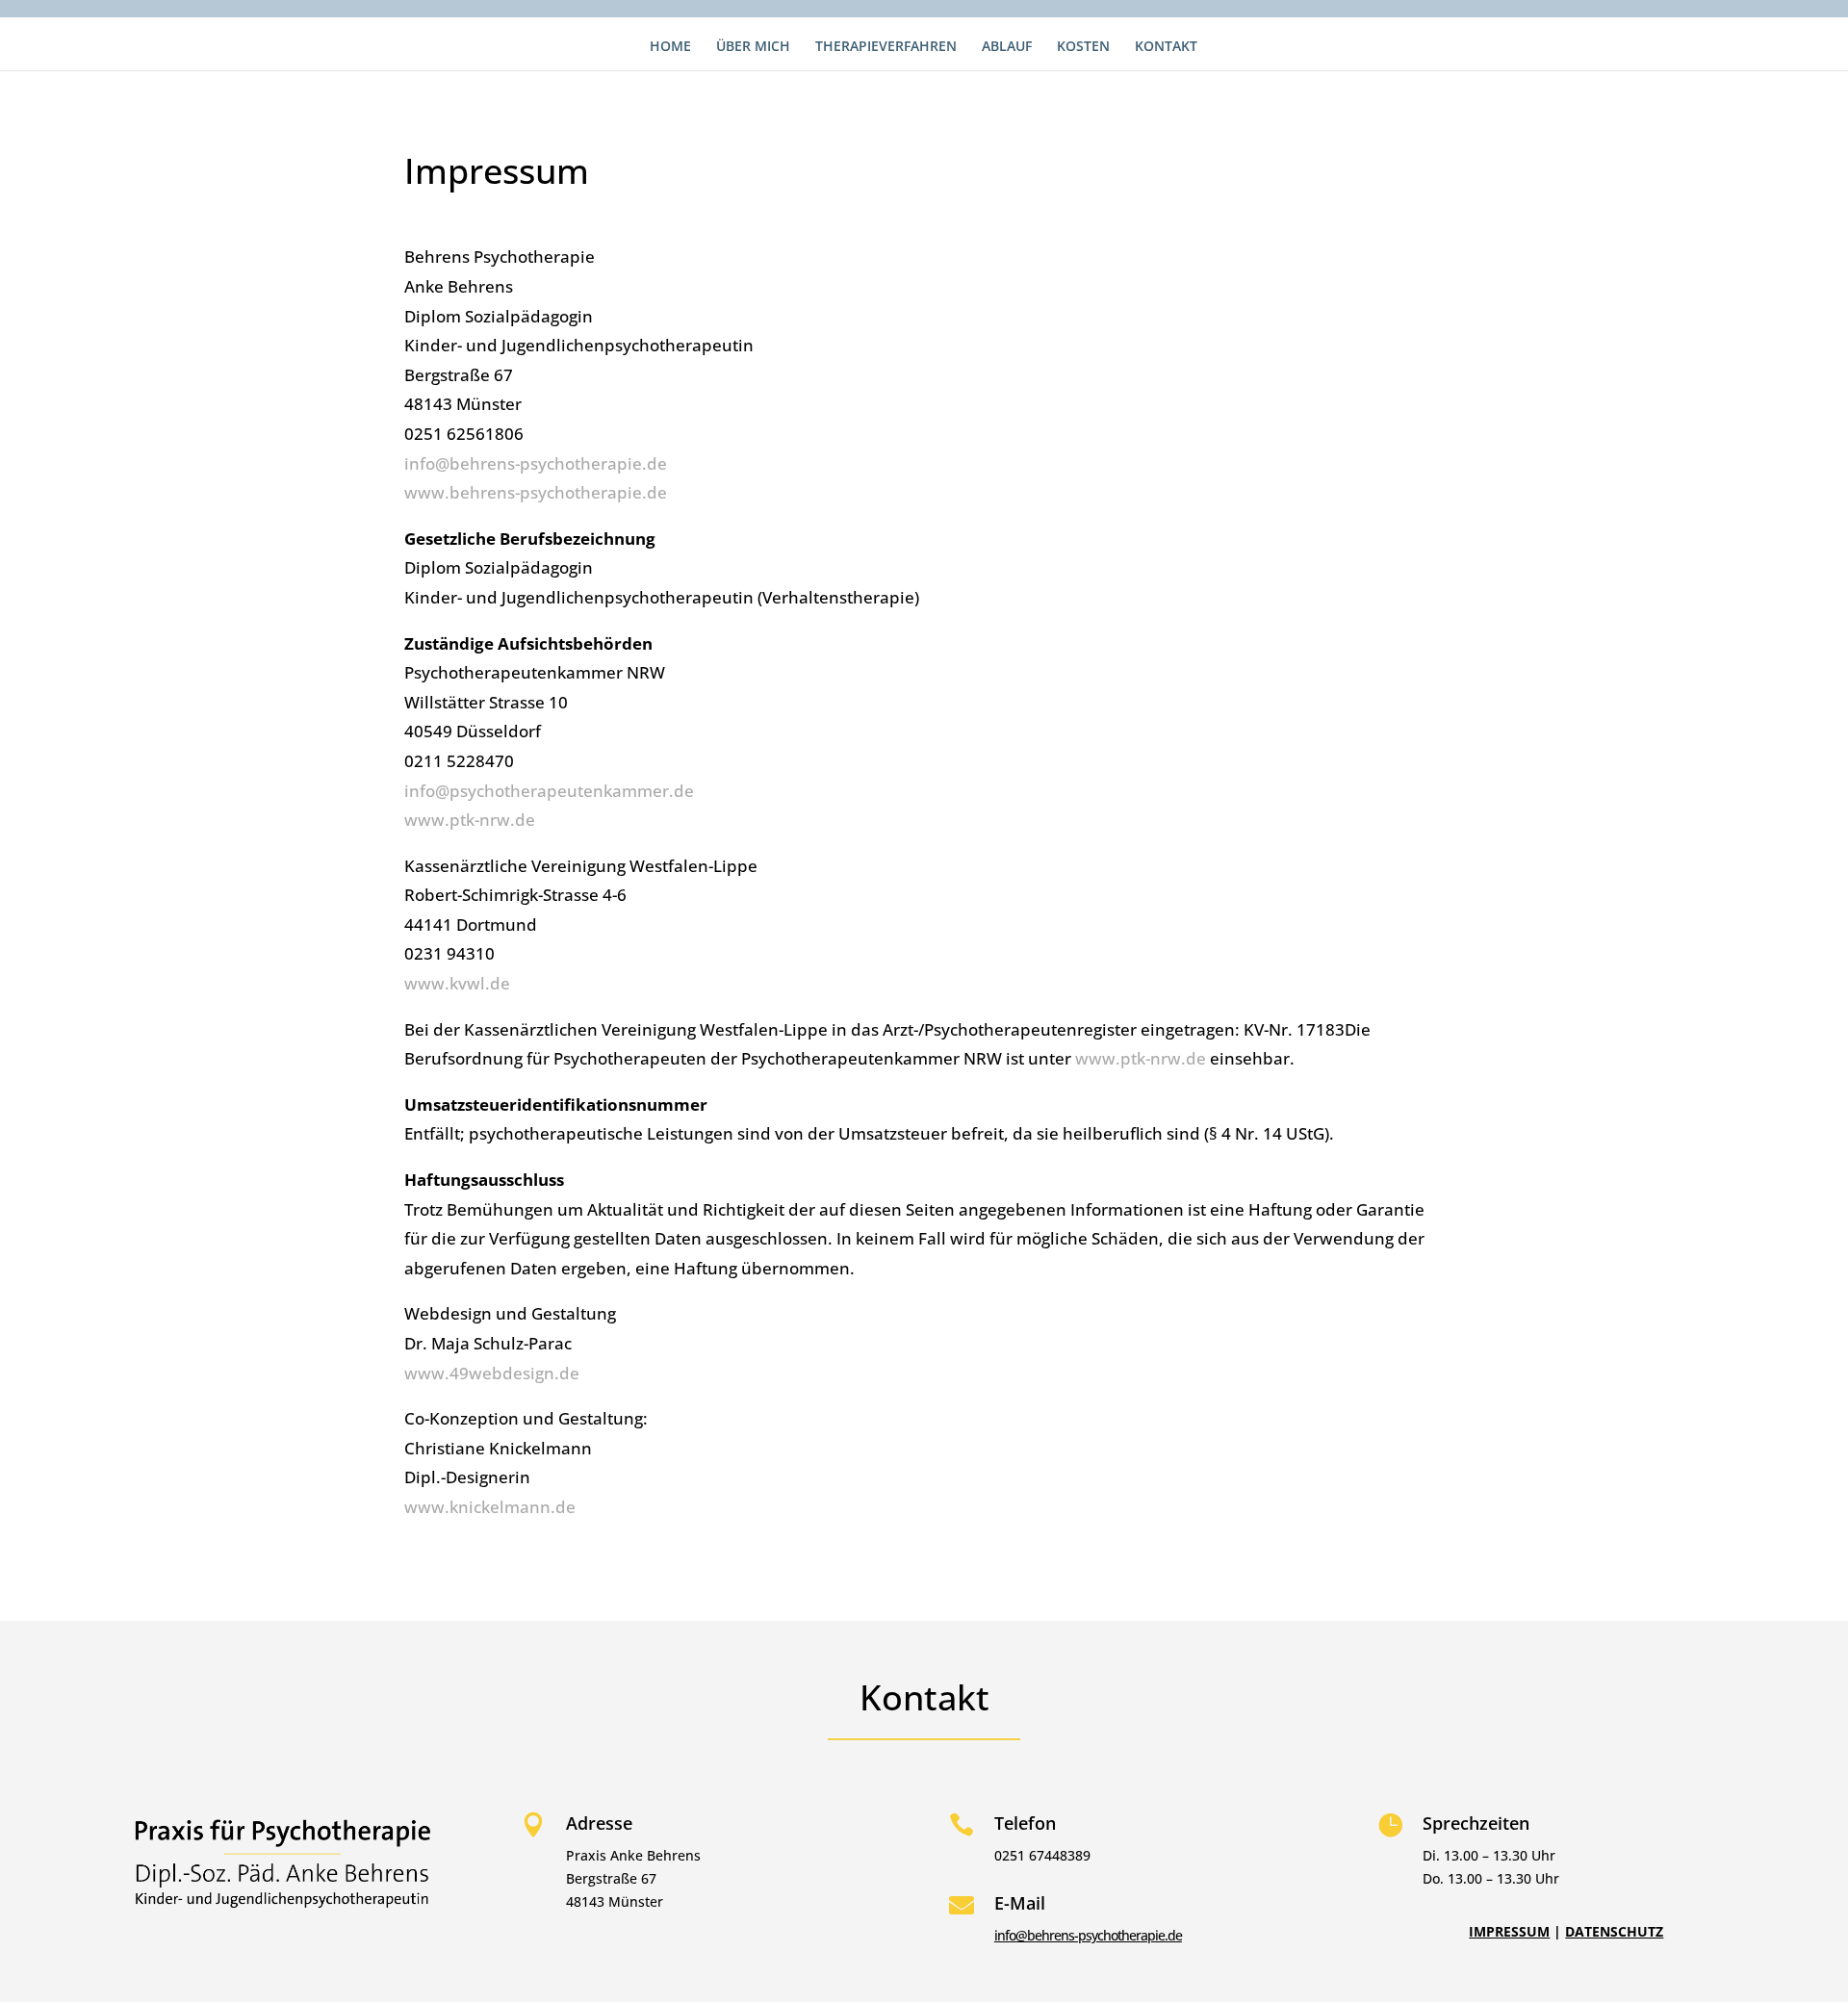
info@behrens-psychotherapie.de (536, 463)
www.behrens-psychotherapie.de (536, 492)
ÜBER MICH (753, 47)
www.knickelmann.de (490, 1507)
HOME (670, 47)
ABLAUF (1007, 47)
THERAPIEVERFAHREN (886, 47)
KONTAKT (1166, 47)
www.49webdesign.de (492, 1373)
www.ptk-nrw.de (470, 820)
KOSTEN (1083, 47)
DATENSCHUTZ (1614, 1931)
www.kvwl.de (457, 983)
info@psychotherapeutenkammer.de (549, 791)
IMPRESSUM (1509, 1931)
